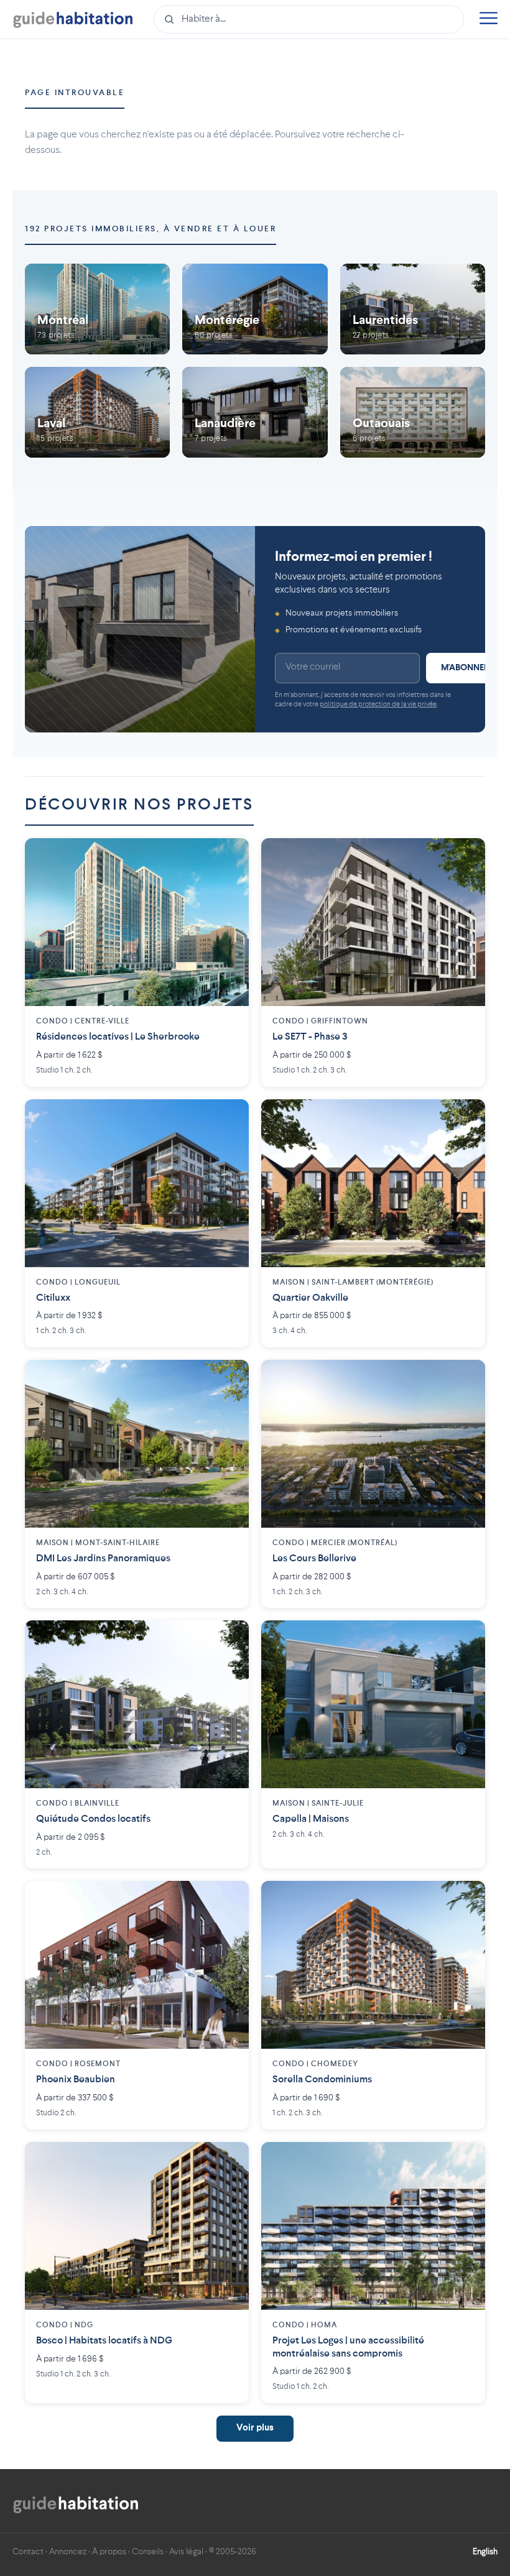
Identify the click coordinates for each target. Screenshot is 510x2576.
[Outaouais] (413, 412)
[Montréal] (97, 309)
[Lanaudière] (255, 412)
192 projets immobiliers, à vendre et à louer (151, 229)
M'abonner (465, 668)
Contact (28, 2552)
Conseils (148, 2552)
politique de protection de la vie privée (378, 705)
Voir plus (255, 2428)
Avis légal (186, 2552)
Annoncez (68, 2552)
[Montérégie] (255, 309)
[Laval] (97, 412)
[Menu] (488, 20)
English (485, 2552)
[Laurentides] (413, 309)
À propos (109, 2552)
